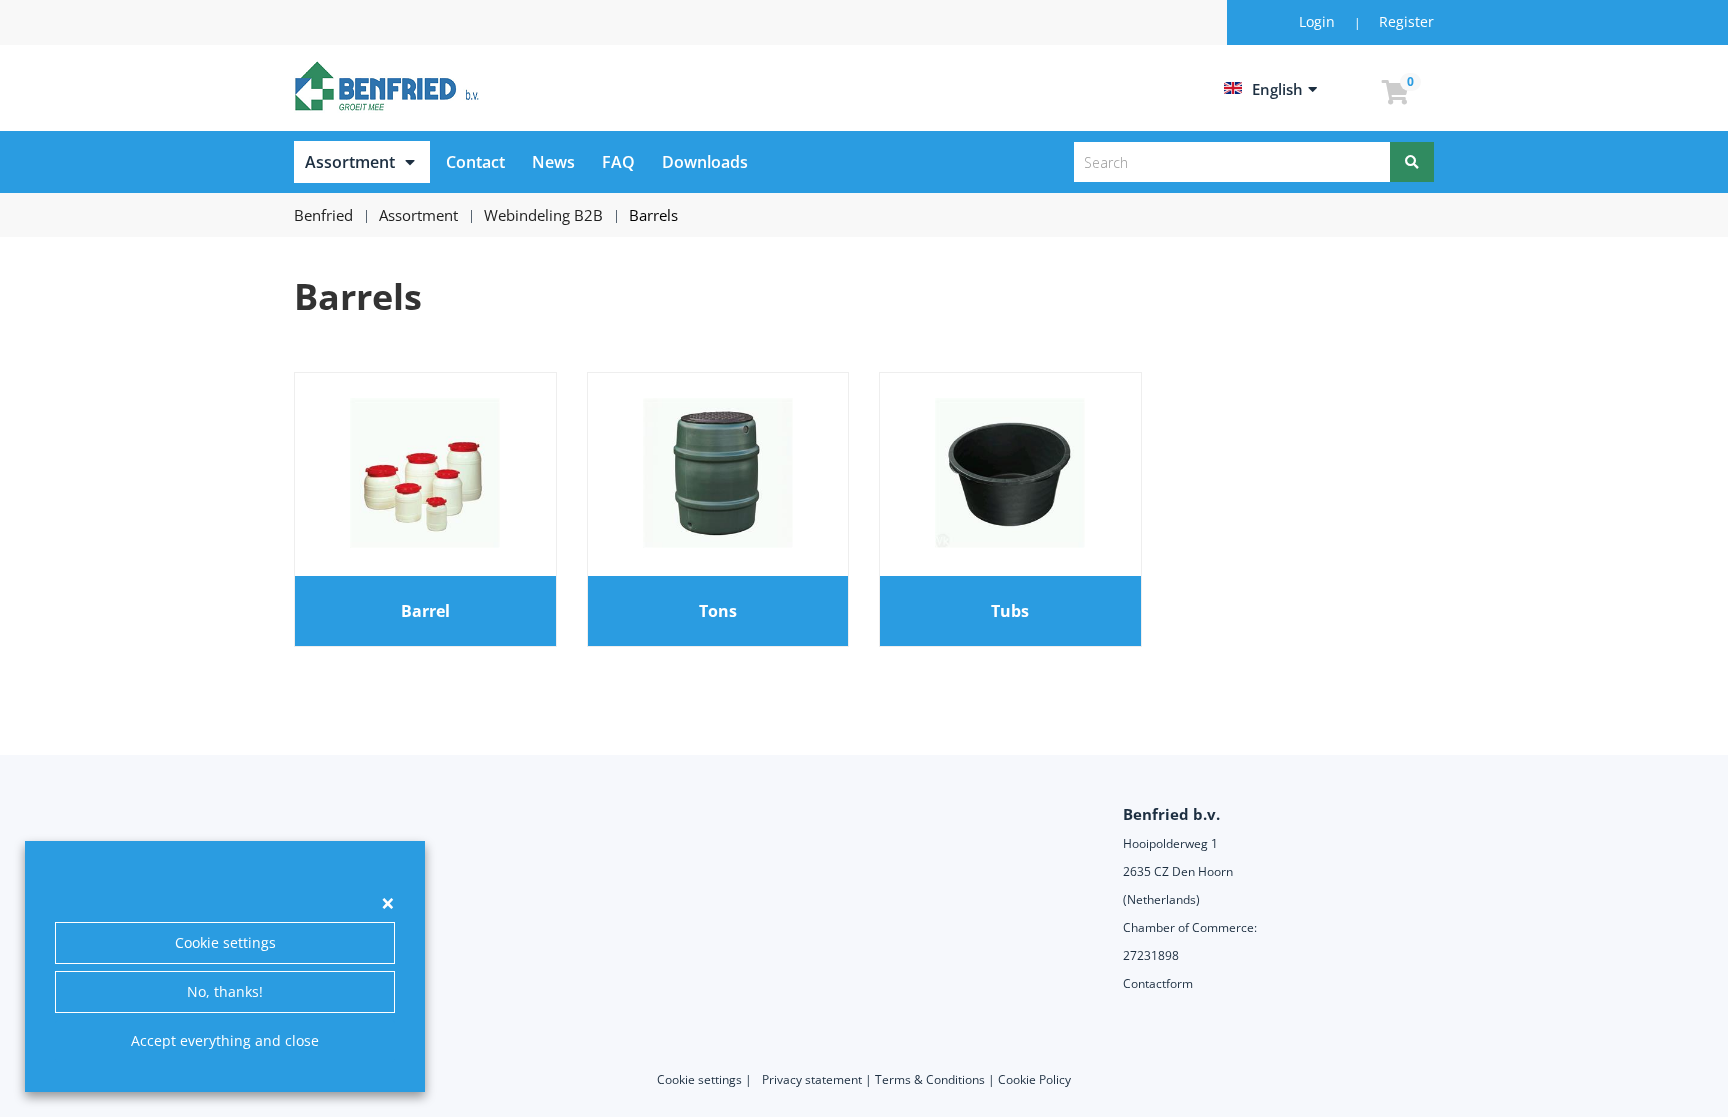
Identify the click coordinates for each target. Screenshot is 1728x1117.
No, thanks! (225, 991)
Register (1406, 21)
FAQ (618, 162)
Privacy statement (812, 1079)
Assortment (350, 162)
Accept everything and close (225, 1040)
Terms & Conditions (930, 1079)
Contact (475, 162)
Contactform (1158, 983)
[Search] (1412, 162)
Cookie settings (225, 942)
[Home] (390, 86)
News (553, 162)
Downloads (705, 162)
